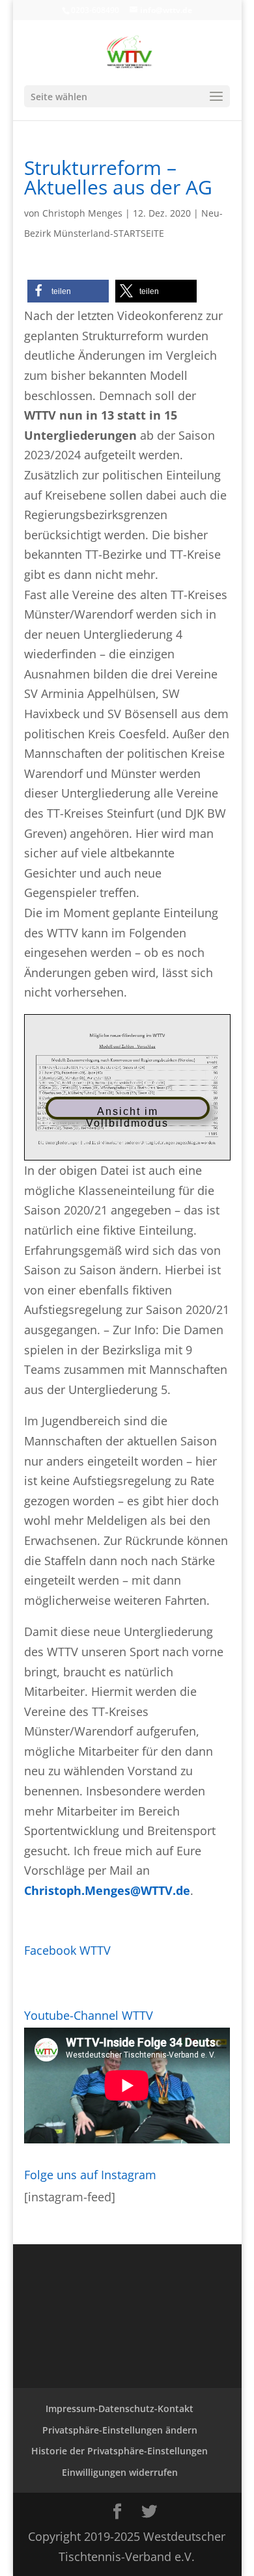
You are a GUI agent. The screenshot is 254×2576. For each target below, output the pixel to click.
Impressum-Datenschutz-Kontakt (120, 2408)
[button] (68, 291)
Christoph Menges (82, 213)
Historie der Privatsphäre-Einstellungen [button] (120, 2451)
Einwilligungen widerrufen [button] (120, 2472)
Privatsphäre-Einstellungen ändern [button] (120, 2430)
